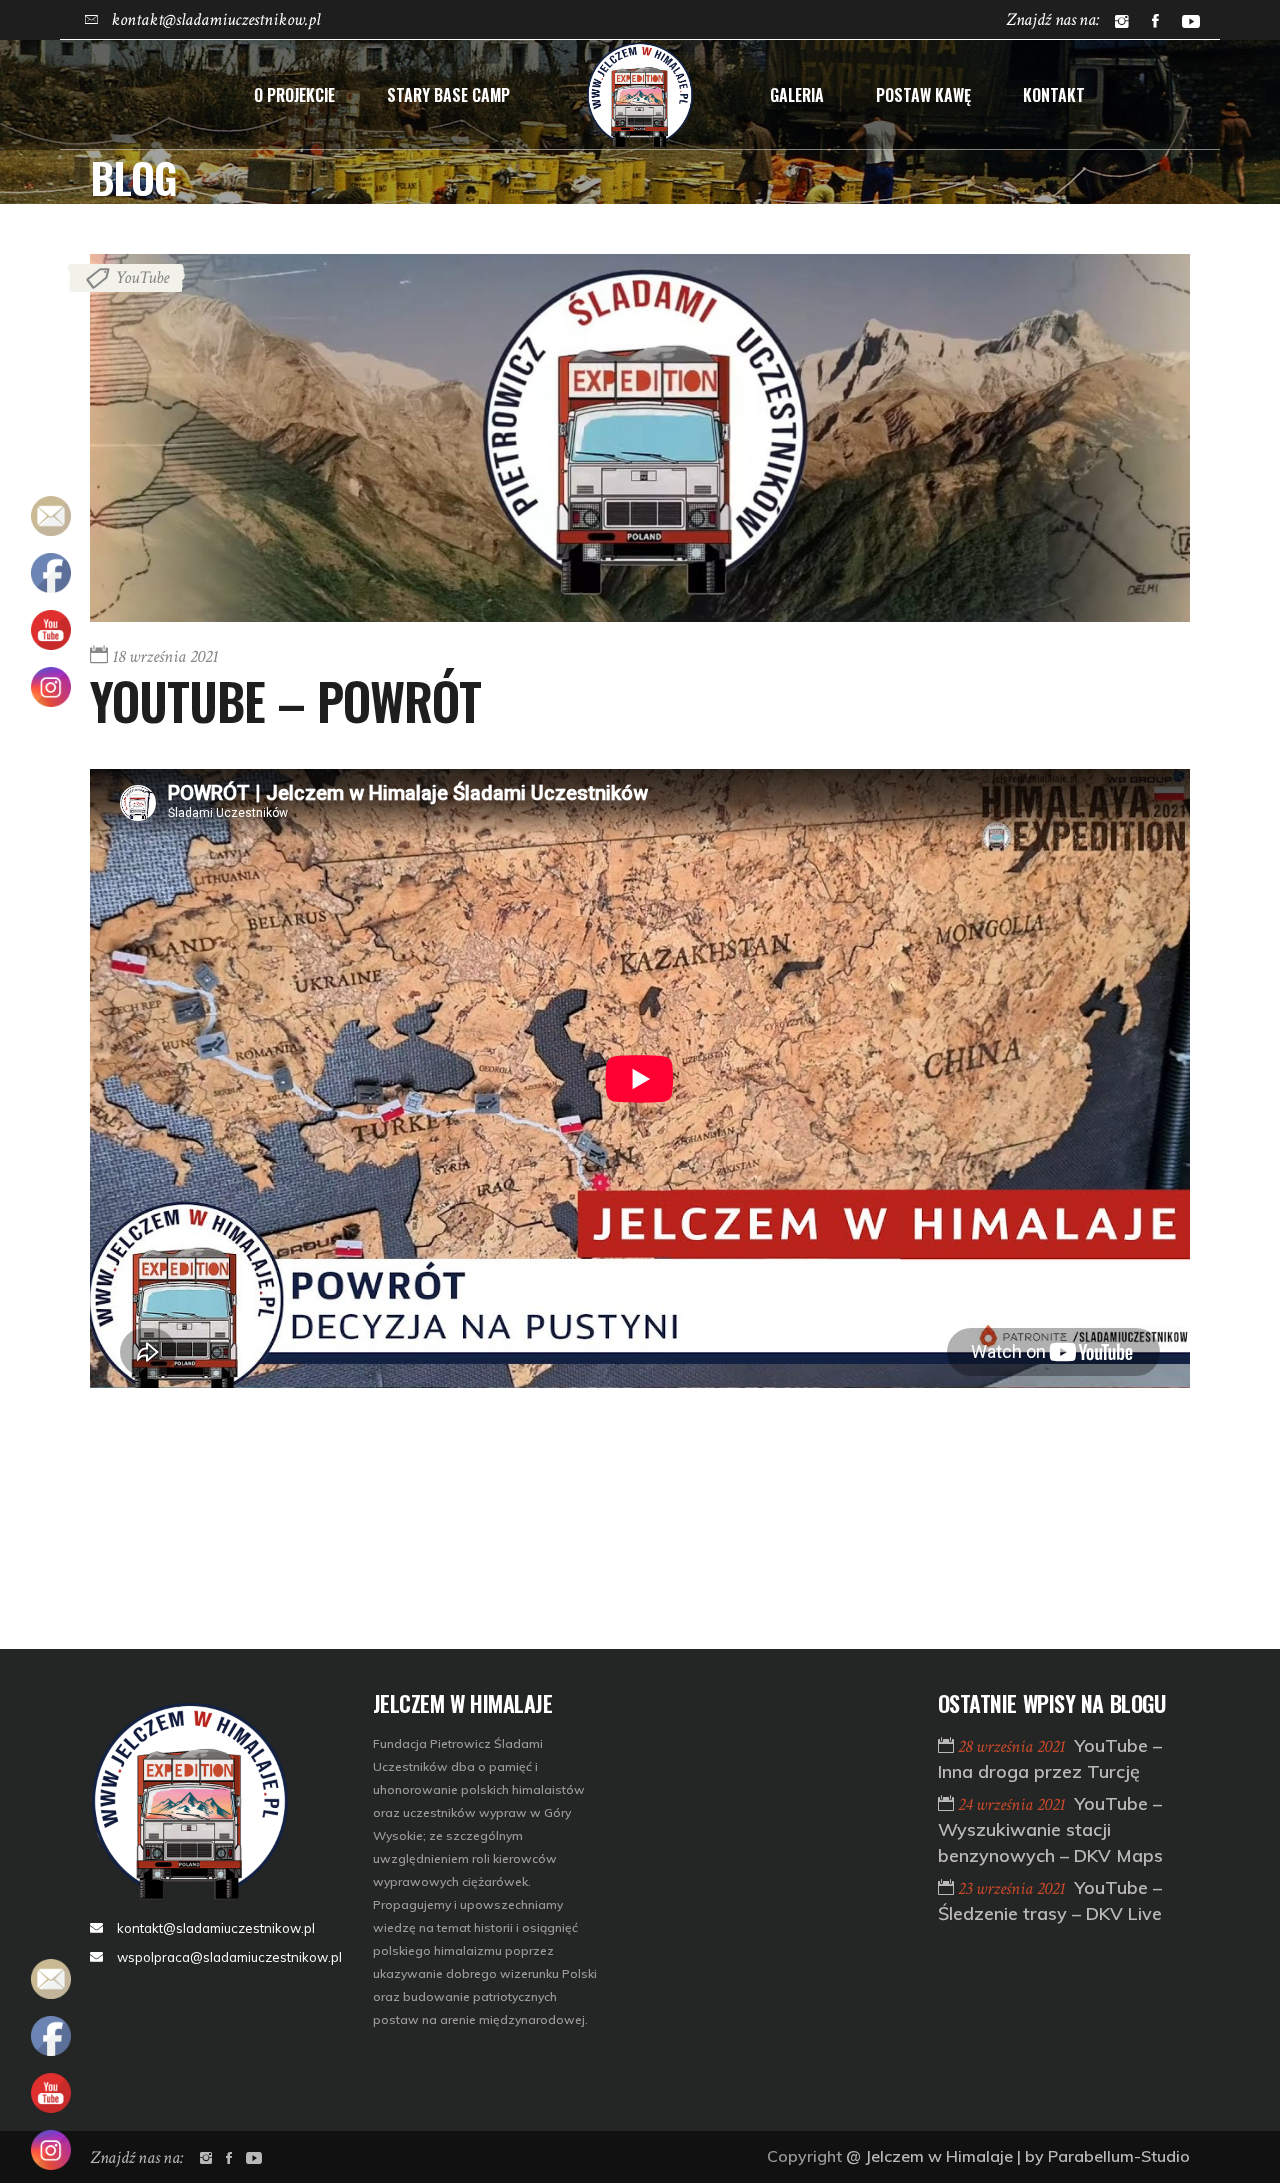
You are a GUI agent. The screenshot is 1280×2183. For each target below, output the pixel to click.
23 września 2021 (1013, 1888)
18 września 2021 (165, 656)
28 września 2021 (1013, 1746)
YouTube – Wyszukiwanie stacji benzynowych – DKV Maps (1050, 1829)
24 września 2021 (1013, 1804)
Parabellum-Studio (1119, 2156)
